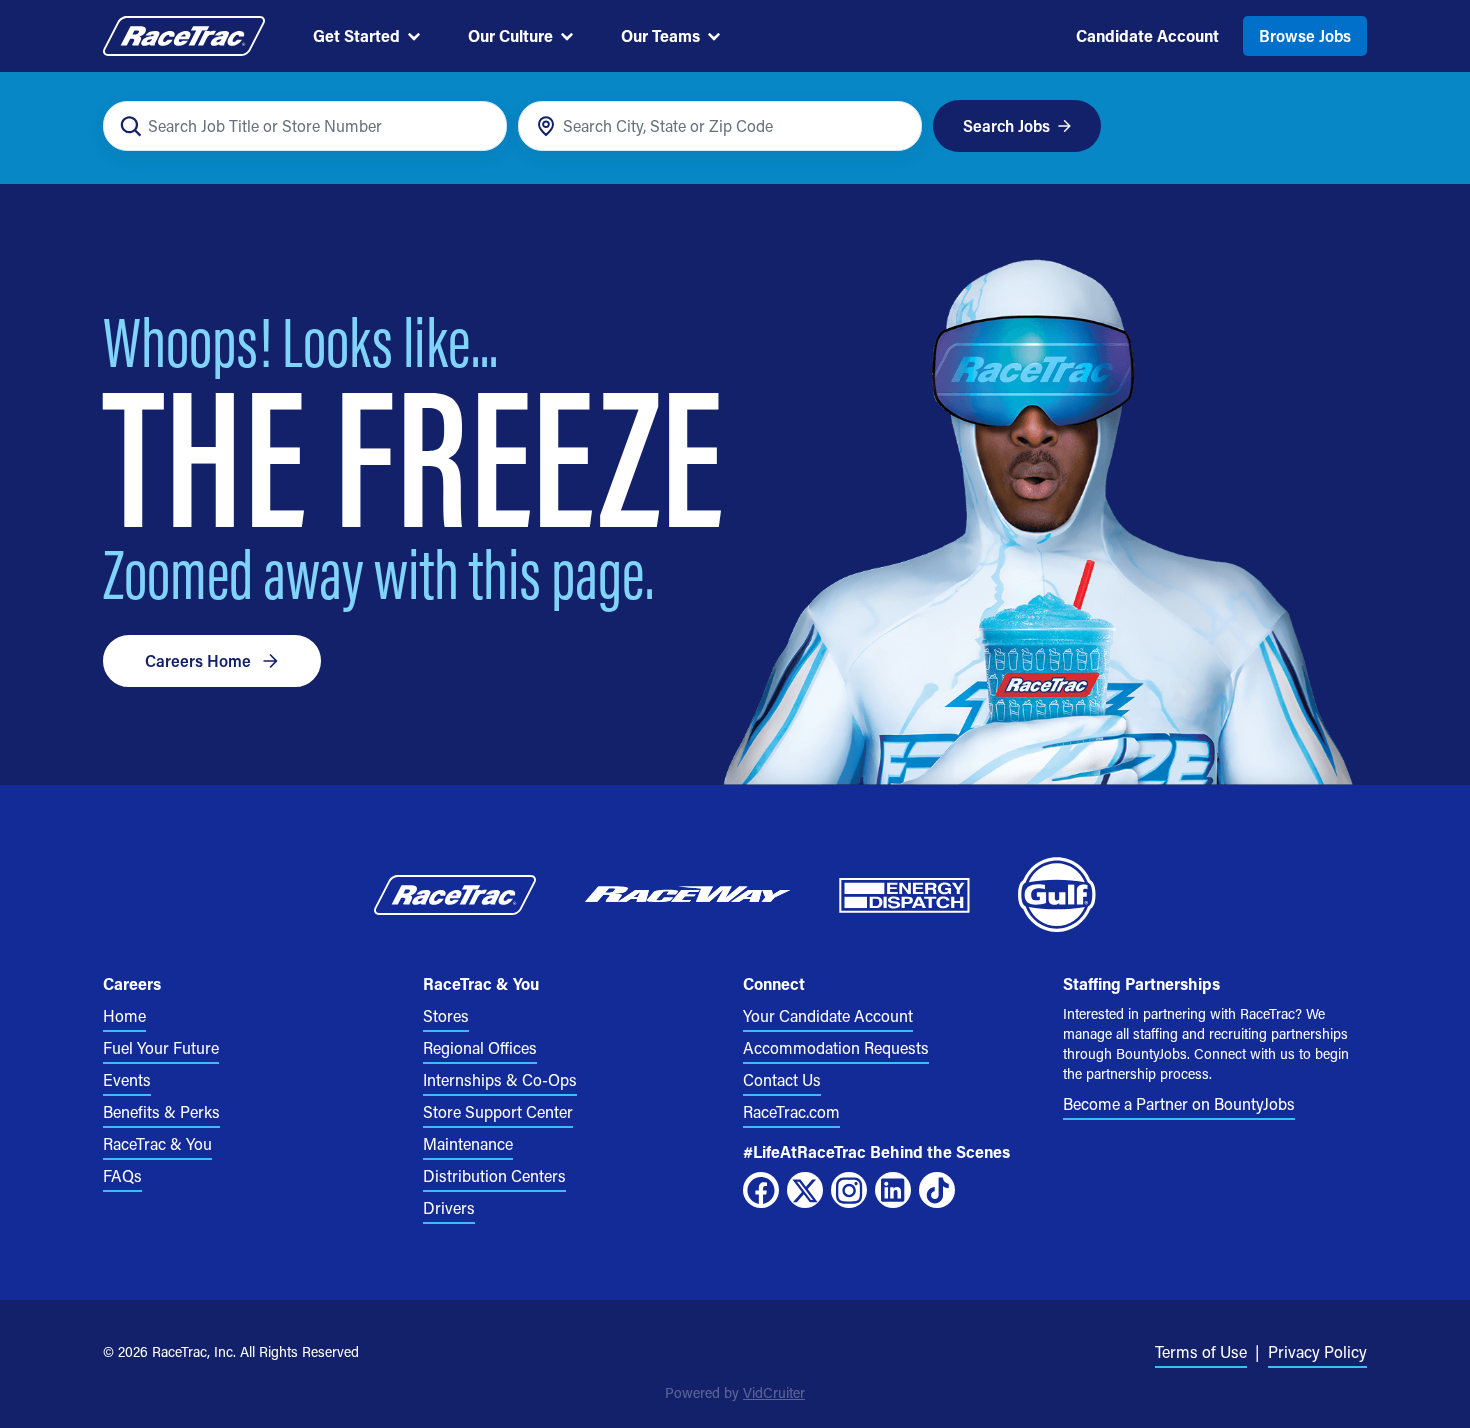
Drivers (449, 1207)
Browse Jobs (1305, 35)
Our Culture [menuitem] (510, 35)
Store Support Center (498, 1111)
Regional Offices (480, 1047)
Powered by (735, 1392)
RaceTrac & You (157, 1143)
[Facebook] (761, 1190)
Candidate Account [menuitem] (1147, 35)
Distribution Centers (494, 1175)
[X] (805, 1190)
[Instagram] (849, 1190)
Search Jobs (1006, 125)
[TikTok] (937, 1190)
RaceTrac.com (791, 1111)
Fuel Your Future (161, 1047)
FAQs (122, 1175)
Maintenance (468, 1143)
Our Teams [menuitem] (660, 35)
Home (124, 1015)
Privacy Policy (1317, 1351)
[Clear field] (895, 126)
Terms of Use (1201, 1351)
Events (127, 1079)
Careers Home (198, 660)
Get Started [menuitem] (356, 35)
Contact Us (782, 1079)
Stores (446, 1015)
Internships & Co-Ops (500, 1079)
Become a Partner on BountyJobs (1179, 1103)
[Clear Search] (480, 126)
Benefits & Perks (161, 1111)
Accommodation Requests (836, 1047)
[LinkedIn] (893, 1190)
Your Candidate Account (828, 1015)
